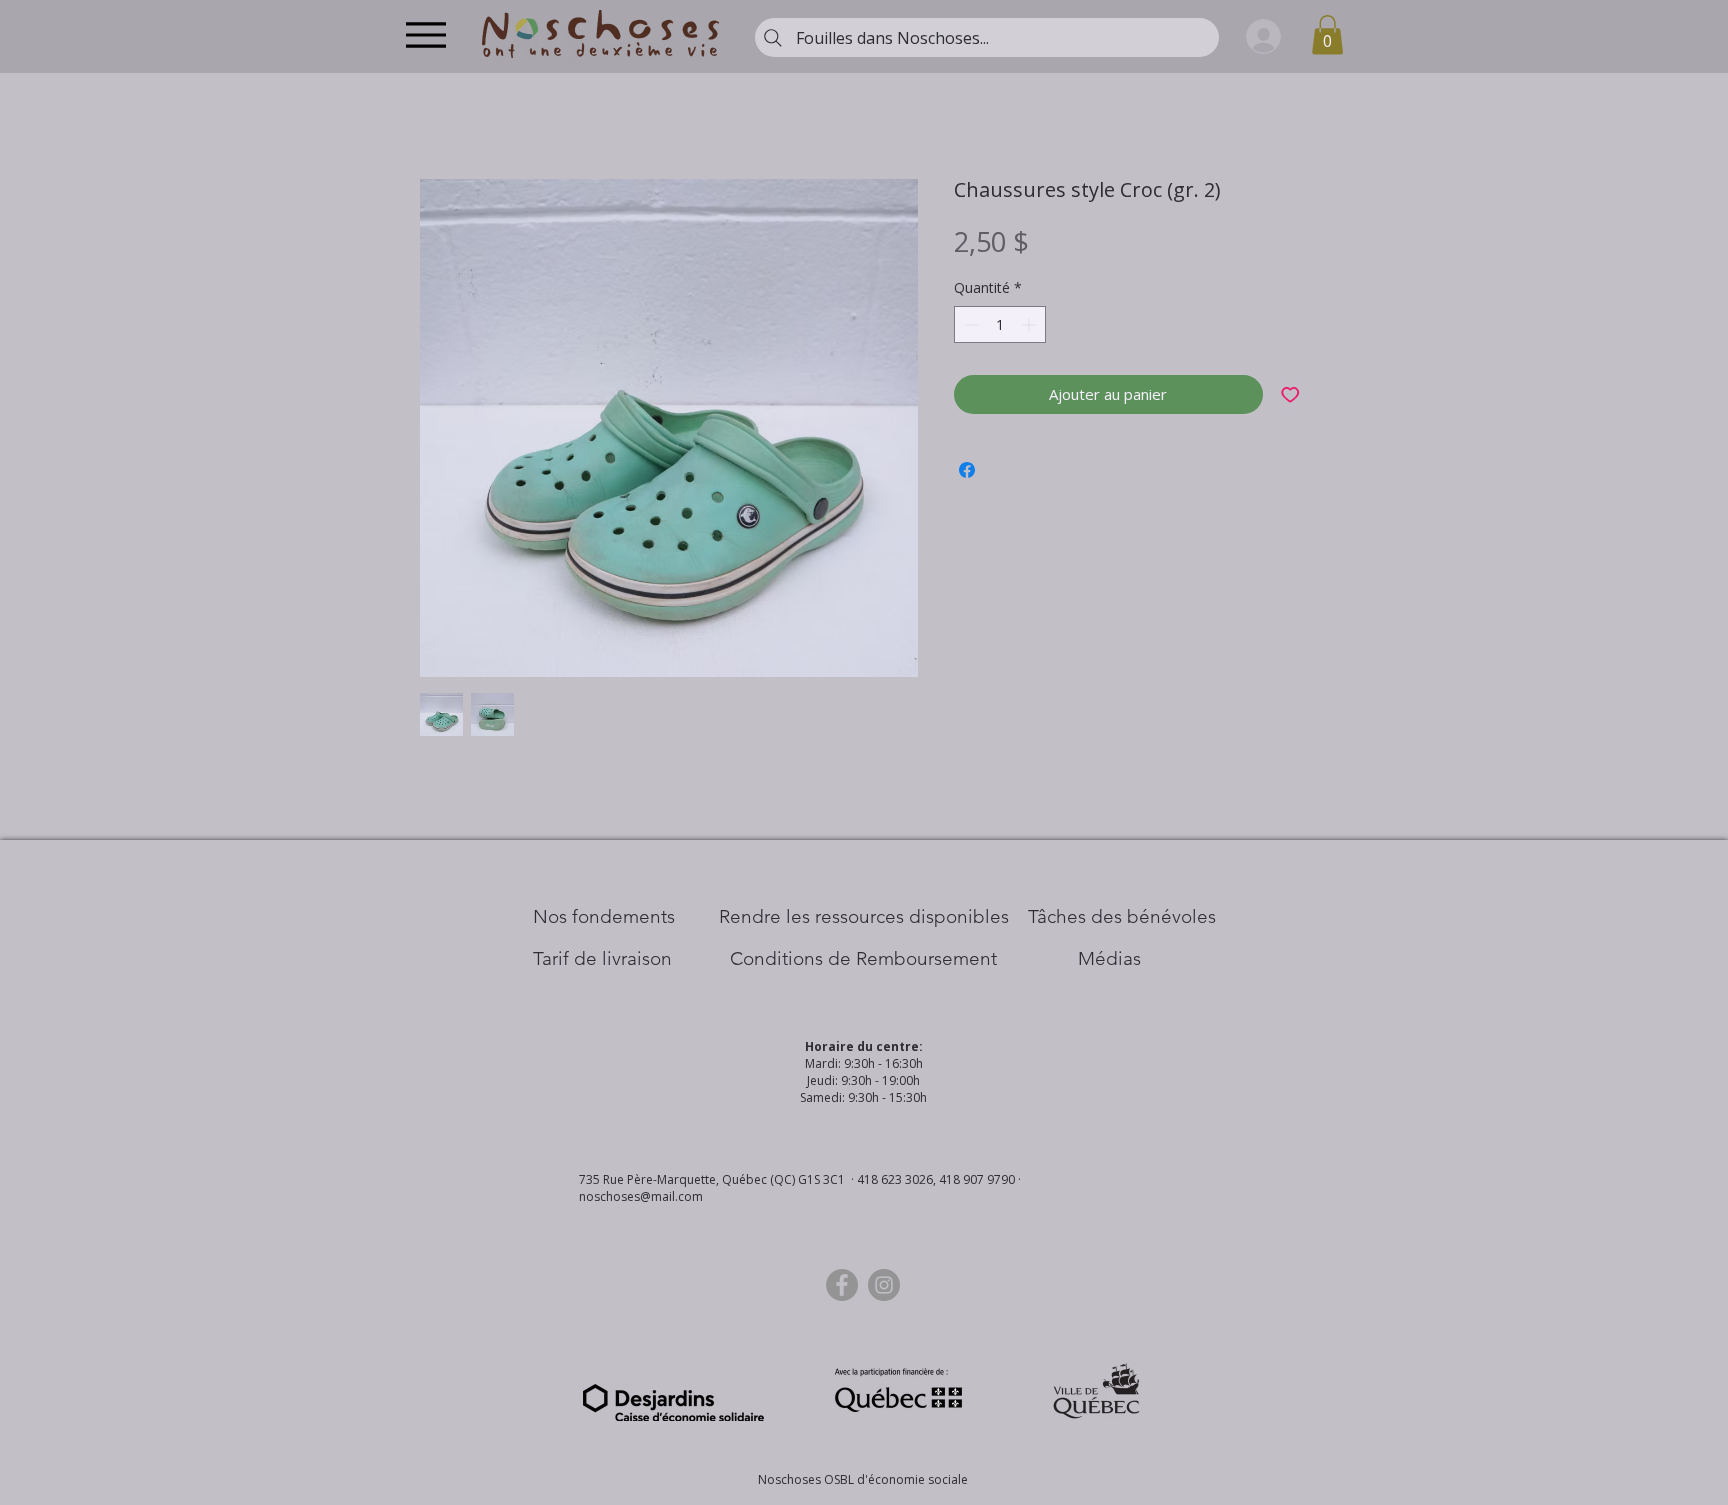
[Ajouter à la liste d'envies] (1290, 394)
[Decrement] (969, 324)
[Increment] (1030, 324)
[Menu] (425, 34)
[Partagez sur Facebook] (967, 470)
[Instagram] (884, 1285)
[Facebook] (842, 1285)
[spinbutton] (1000, 324)
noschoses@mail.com (641, 1196)
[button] (1327, 34)
